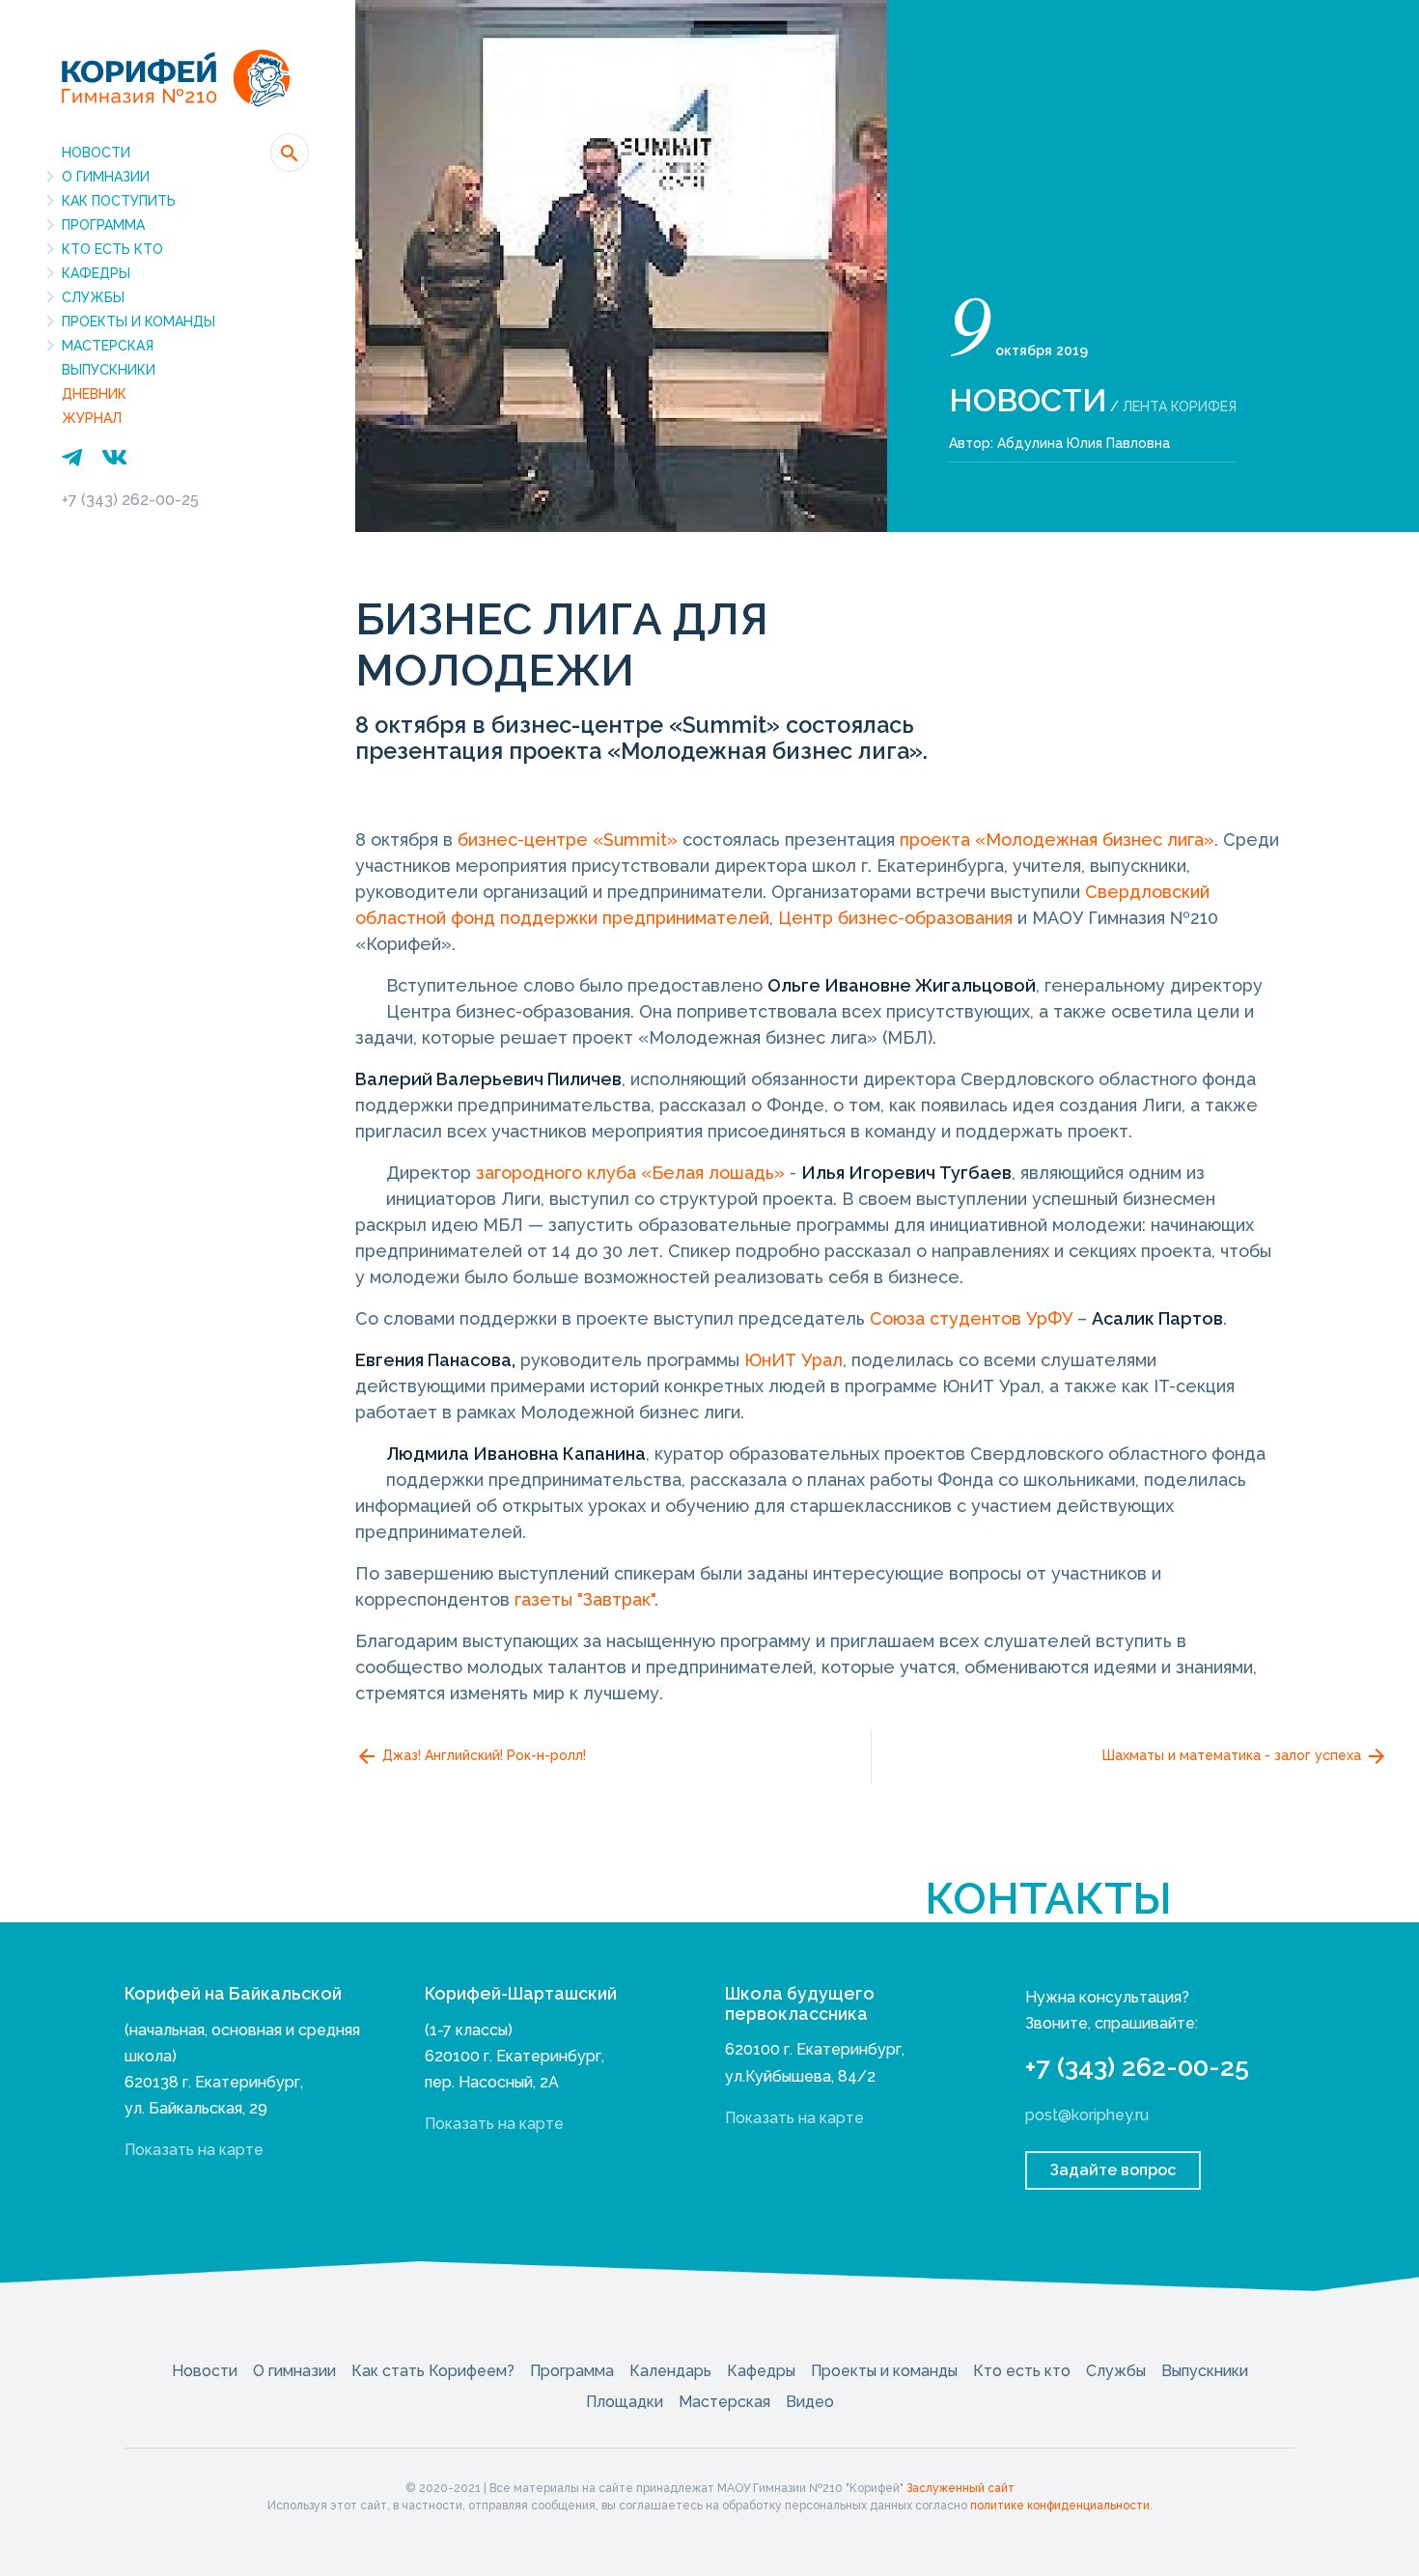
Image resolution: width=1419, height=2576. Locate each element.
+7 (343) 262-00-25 (130, 500)
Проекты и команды (139, 322)
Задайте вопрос (1113, 2170)
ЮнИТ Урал (793, 1360)
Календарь (670, 2371)
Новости (96, 153)
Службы (93, 297)
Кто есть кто (112, 249)
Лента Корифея (1180, 406)
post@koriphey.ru (1087, 2115)
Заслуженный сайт (960, 2488)
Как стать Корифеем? (433, 2371)
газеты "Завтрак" (584, 1599)
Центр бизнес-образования (895, 918)
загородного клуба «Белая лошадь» (630, 1173)
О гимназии (106, 177)
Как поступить (119, 201)
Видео (810, 2402)
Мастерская (108, 346)
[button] (290, 153)
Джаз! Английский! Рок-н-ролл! (482, 1755)
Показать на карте (194, 2150)
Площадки (625, 2402)
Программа (103, 225)
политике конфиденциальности (1060, 2506)
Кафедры (96, 273)
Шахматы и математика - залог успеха (1234, 1755)
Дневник (94, 394)
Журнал (92, 418)
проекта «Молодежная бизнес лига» (1057, 840)
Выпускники (109, 370)
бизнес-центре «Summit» (568, 840)
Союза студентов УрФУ (974, 1318)
